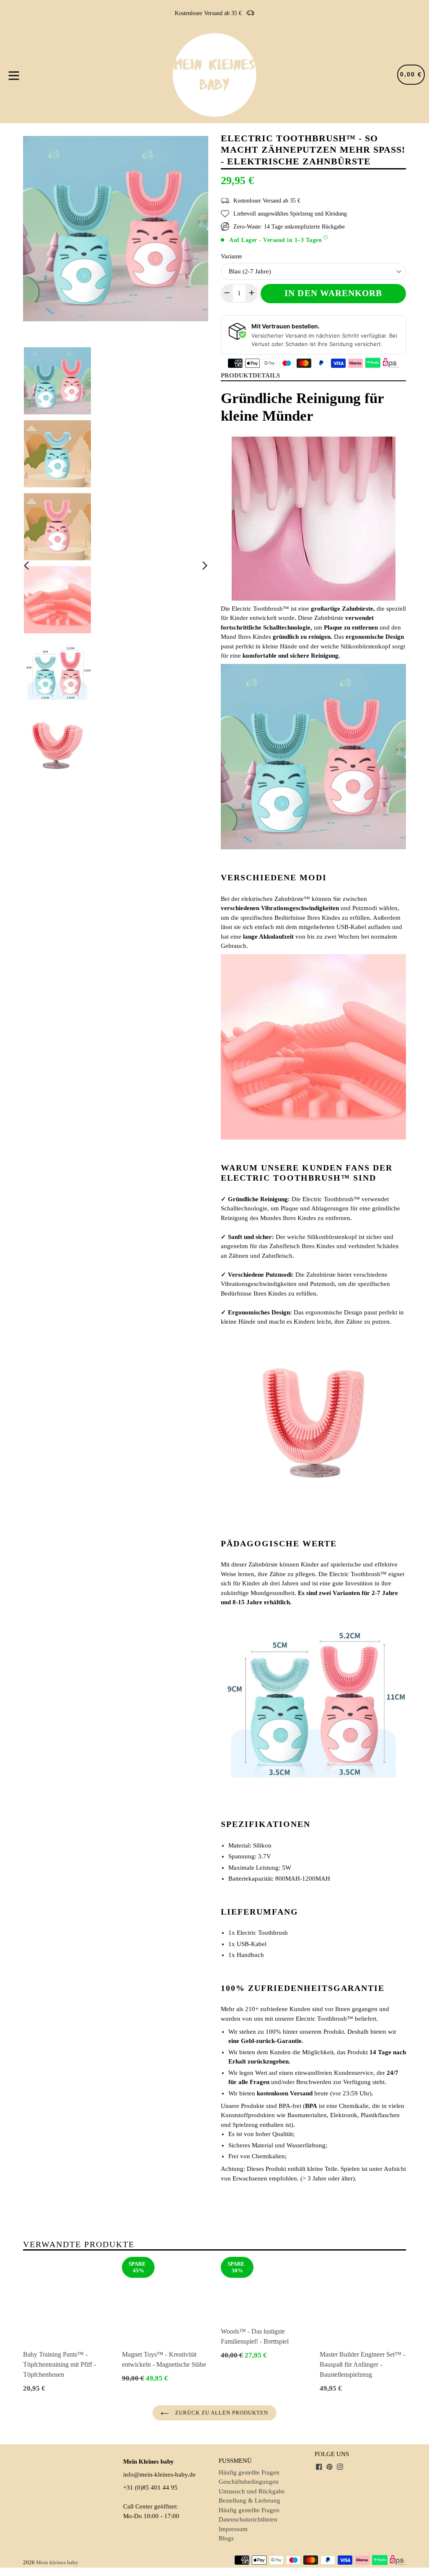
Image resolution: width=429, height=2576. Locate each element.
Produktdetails (250, 375)
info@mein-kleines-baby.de (159, 2475)
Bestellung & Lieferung (249, 2501)
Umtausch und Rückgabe (252, 2491)
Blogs (226, 2538)
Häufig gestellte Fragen (249, 2472)
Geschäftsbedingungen (249, 2482)
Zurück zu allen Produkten (221, 2413)
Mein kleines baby (57, 2562)
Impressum (233, 2529)
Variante (231, 256)
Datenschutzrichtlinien (248, 2519)
